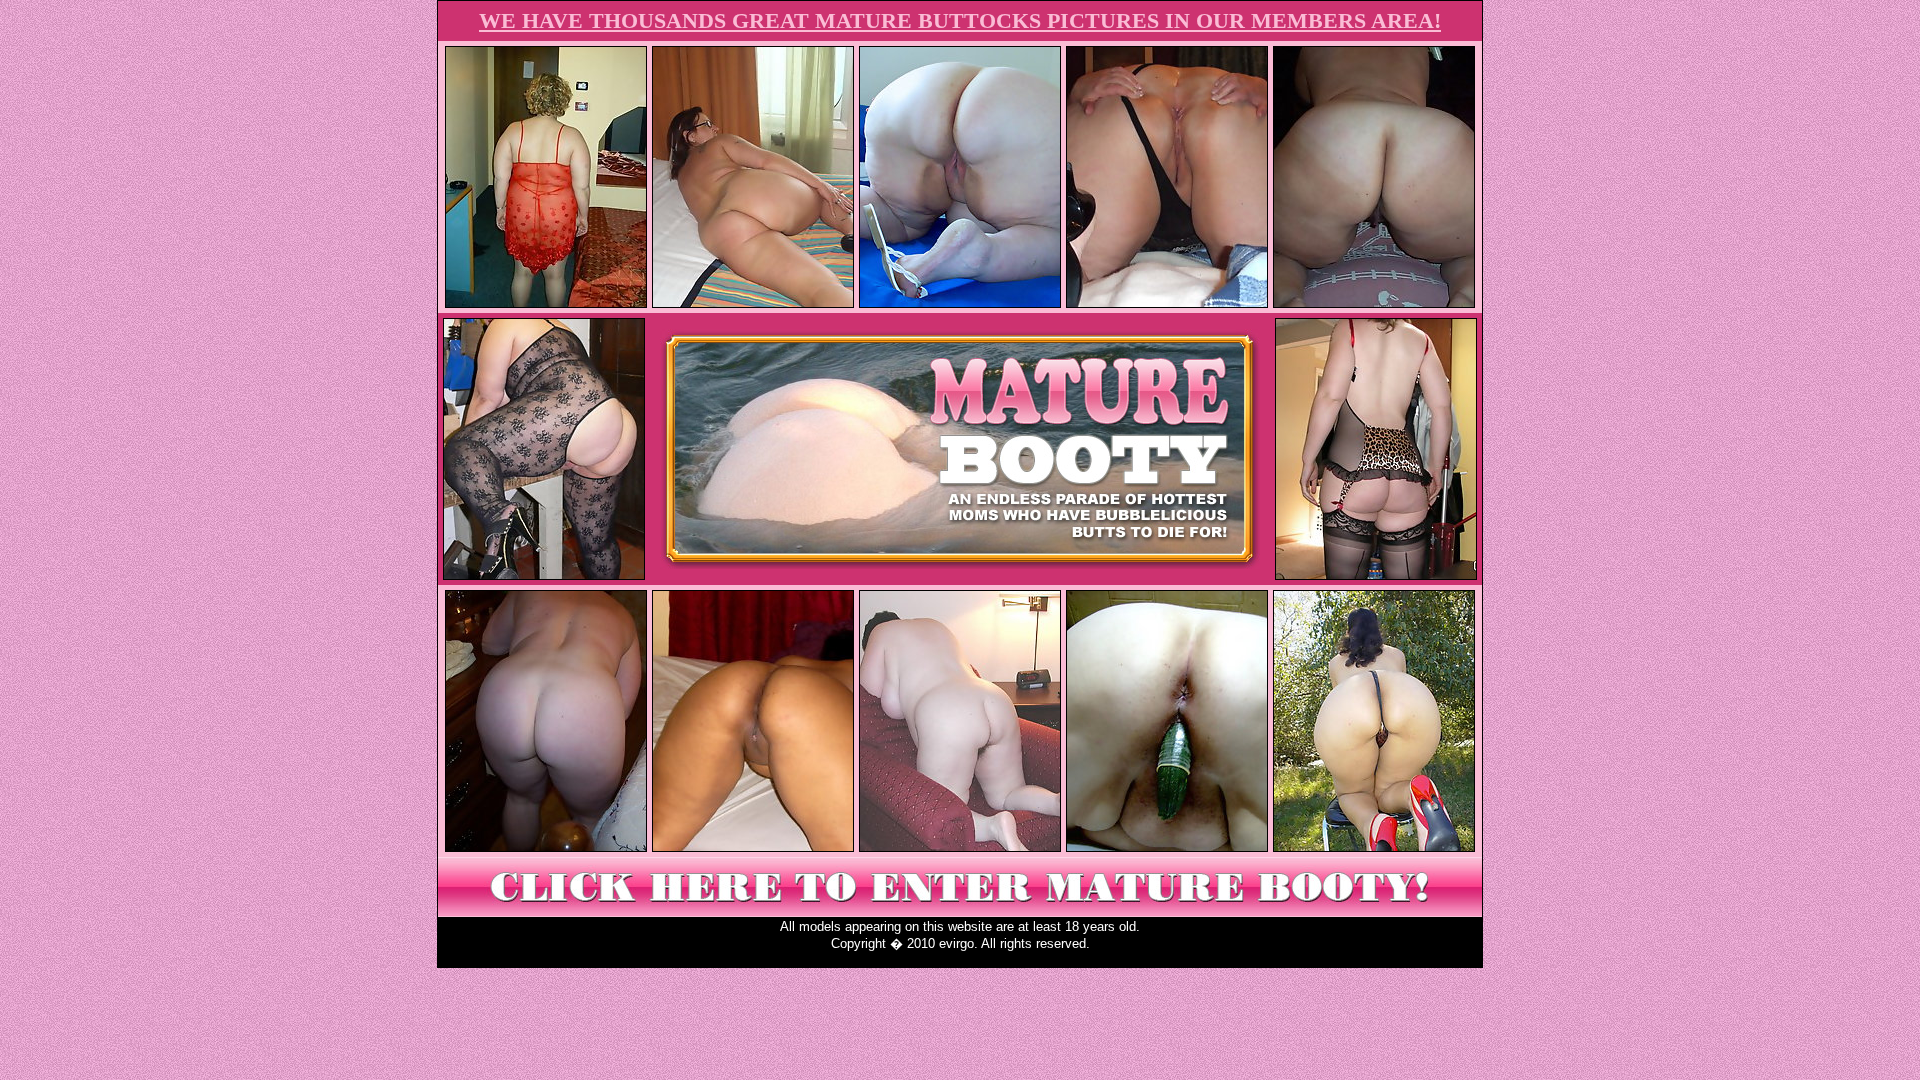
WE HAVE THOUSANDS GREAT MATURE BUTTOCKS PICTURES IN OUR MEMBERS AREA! (960, 20)
